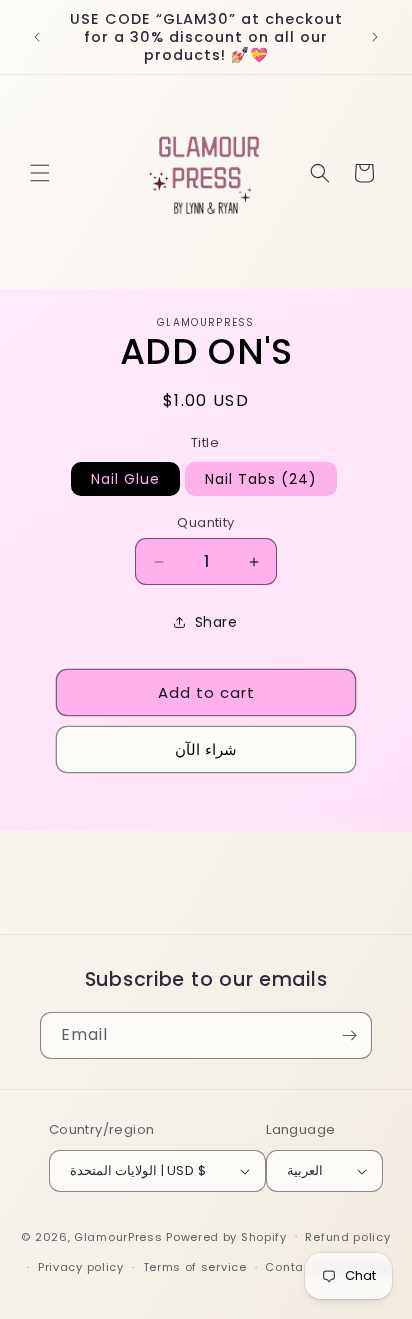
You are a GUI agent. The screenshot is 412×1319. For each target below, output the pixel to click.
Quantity (205, 522)
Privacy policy (81, 1267)
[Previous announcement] (37, 37)
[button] (40, 173)
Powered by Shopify (226, 1236)
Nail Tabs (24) (261, 479)
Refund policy (347, 1237)
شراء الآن (206, 749)
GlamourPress (118, 1236)
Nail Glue (125, 479)
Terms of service (195, 1267)
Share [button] (216, 622)
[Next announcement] (375, 37)
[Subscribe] (349, 1035)
